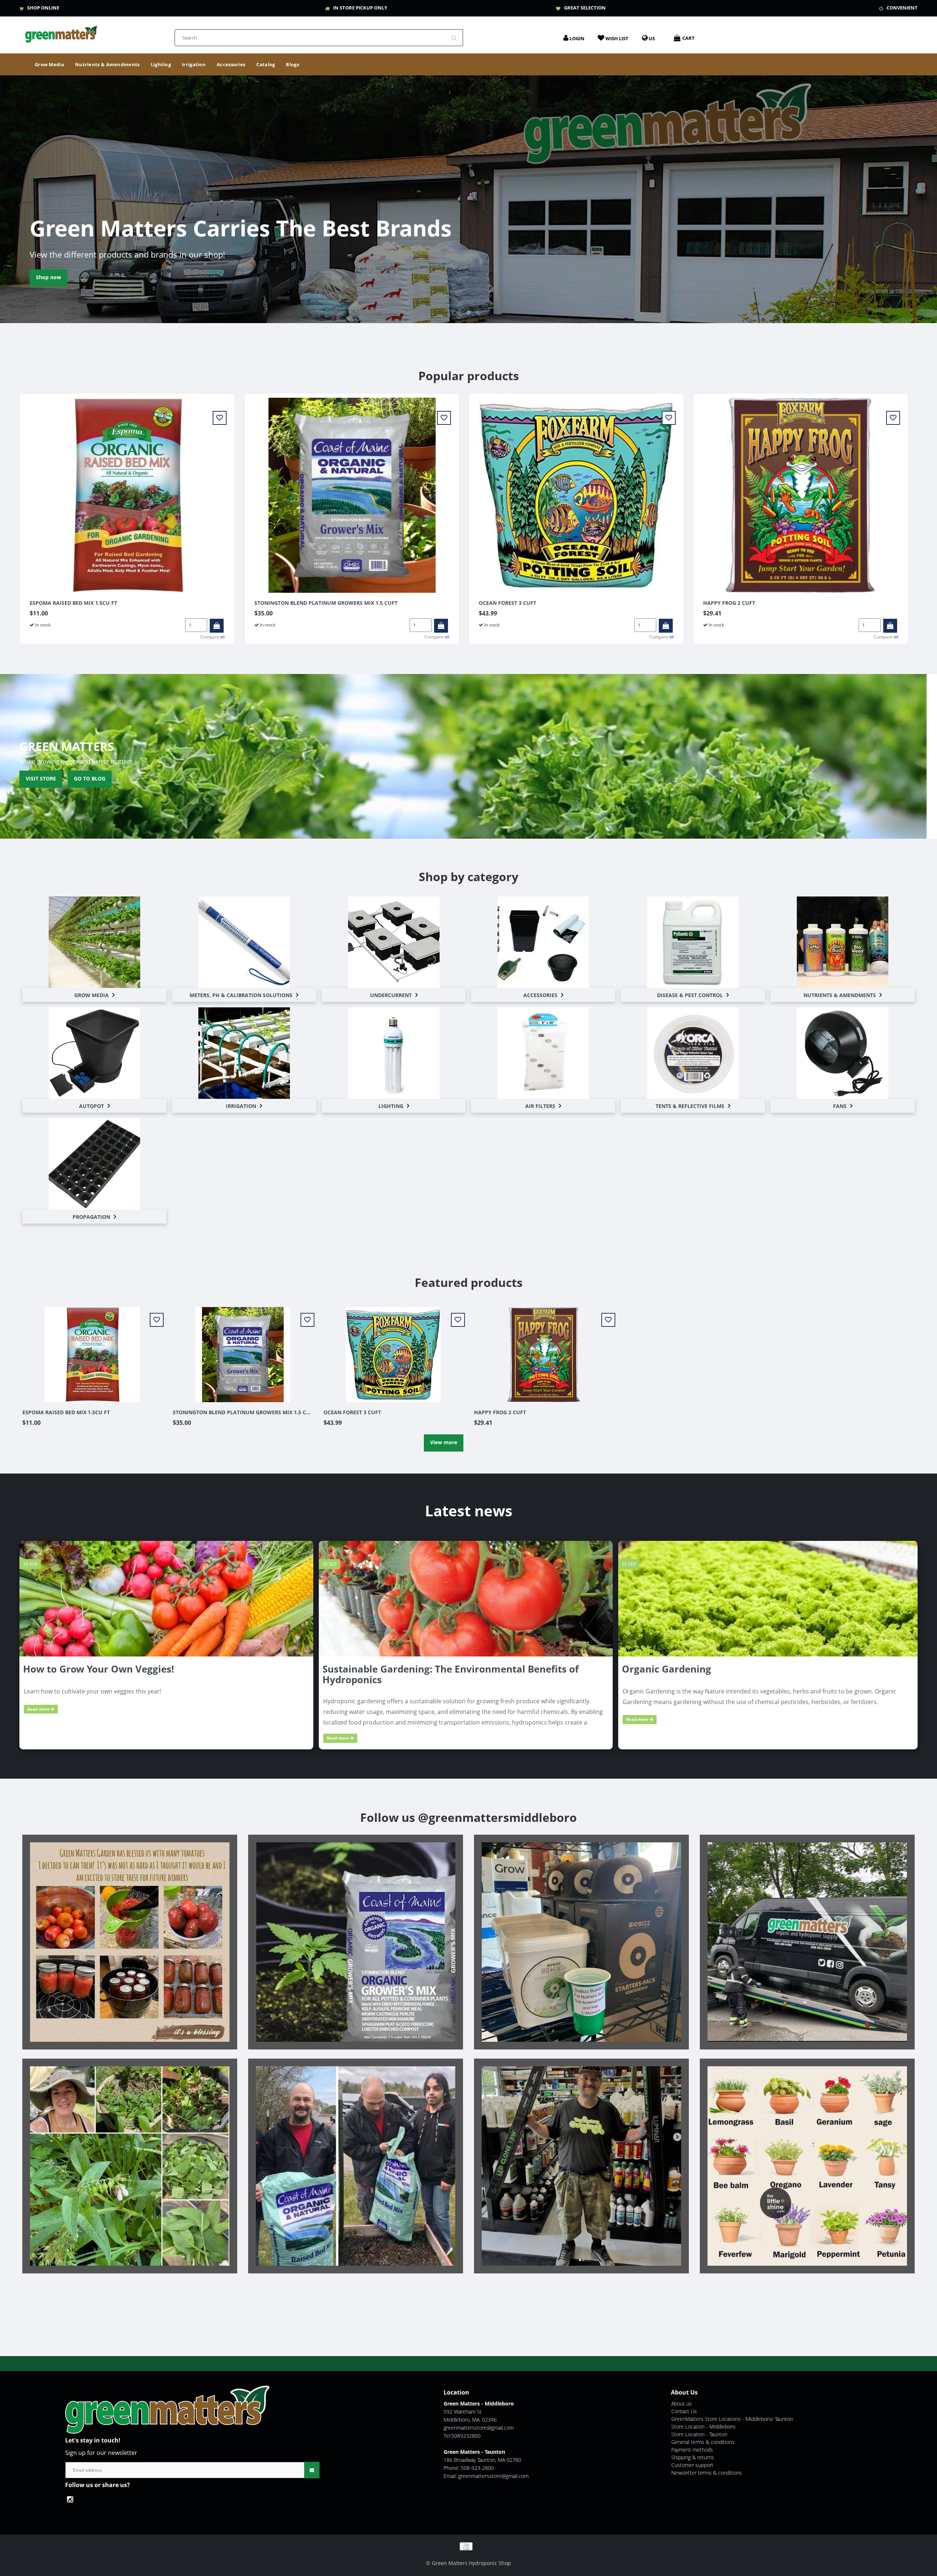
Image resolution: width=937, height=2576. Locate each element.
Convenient (902, 8)
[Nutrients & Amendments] (843, 942)
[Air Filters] (543, 1053)
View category (94, 934)
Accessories (231, 64)
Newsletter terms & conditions (707, 2473)
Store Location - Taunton (699, 2434)
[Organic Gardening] (768, 1598)
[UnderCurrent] (394, 942)
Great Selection (585, 8)
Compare (210, 637)
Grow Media (49, 64)
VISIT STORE (41, 778)
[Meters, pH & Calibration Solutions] (244, 942)
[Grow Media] (94, 942)
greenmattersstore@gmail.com (479, 2428)
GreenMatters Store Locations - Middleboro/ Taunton (732, 2419)
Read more (39, 1709)
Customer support (692, 2465)
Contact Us (684, 2411)
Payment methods (692, 2450)
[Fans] (843, 1053)
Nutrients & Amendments (107, 64)
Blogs (292, 64)
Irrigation (194, 64)
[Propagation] (94, 1164)
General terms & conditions (703, 2442)
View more (444, 1442)
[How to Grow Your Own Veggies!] (166, 1598)
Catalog (266, 64)
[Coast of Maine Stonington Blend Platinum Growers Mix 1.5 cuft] (352, 495)
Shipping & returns (693, 2457)
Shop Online (43, 8)
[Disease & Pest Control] (693, 942)
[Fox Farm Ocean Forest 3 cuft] (576, 495)
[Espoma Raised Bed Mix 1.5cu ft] (127, 495)
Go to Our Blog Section (65, 277)
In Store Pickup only (360, 8)
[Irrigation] (244, 1053)
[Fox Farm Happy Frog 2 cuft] (801, 495)
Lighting (161, 64)
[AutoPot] (94, 1053)
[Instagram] (72, 2499)
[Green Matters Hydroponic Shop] (61, 32)
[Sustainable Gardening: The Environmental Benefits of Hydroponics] (466, 1598)
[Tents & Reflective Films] (693, 1053)
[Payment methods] (469, 2546)
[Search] (456, 35)
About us (682, 2403)
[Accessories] (543, 942)
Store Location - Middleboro (703, 2427)
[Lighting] (394, 1053)
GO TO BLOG (90, 778)
